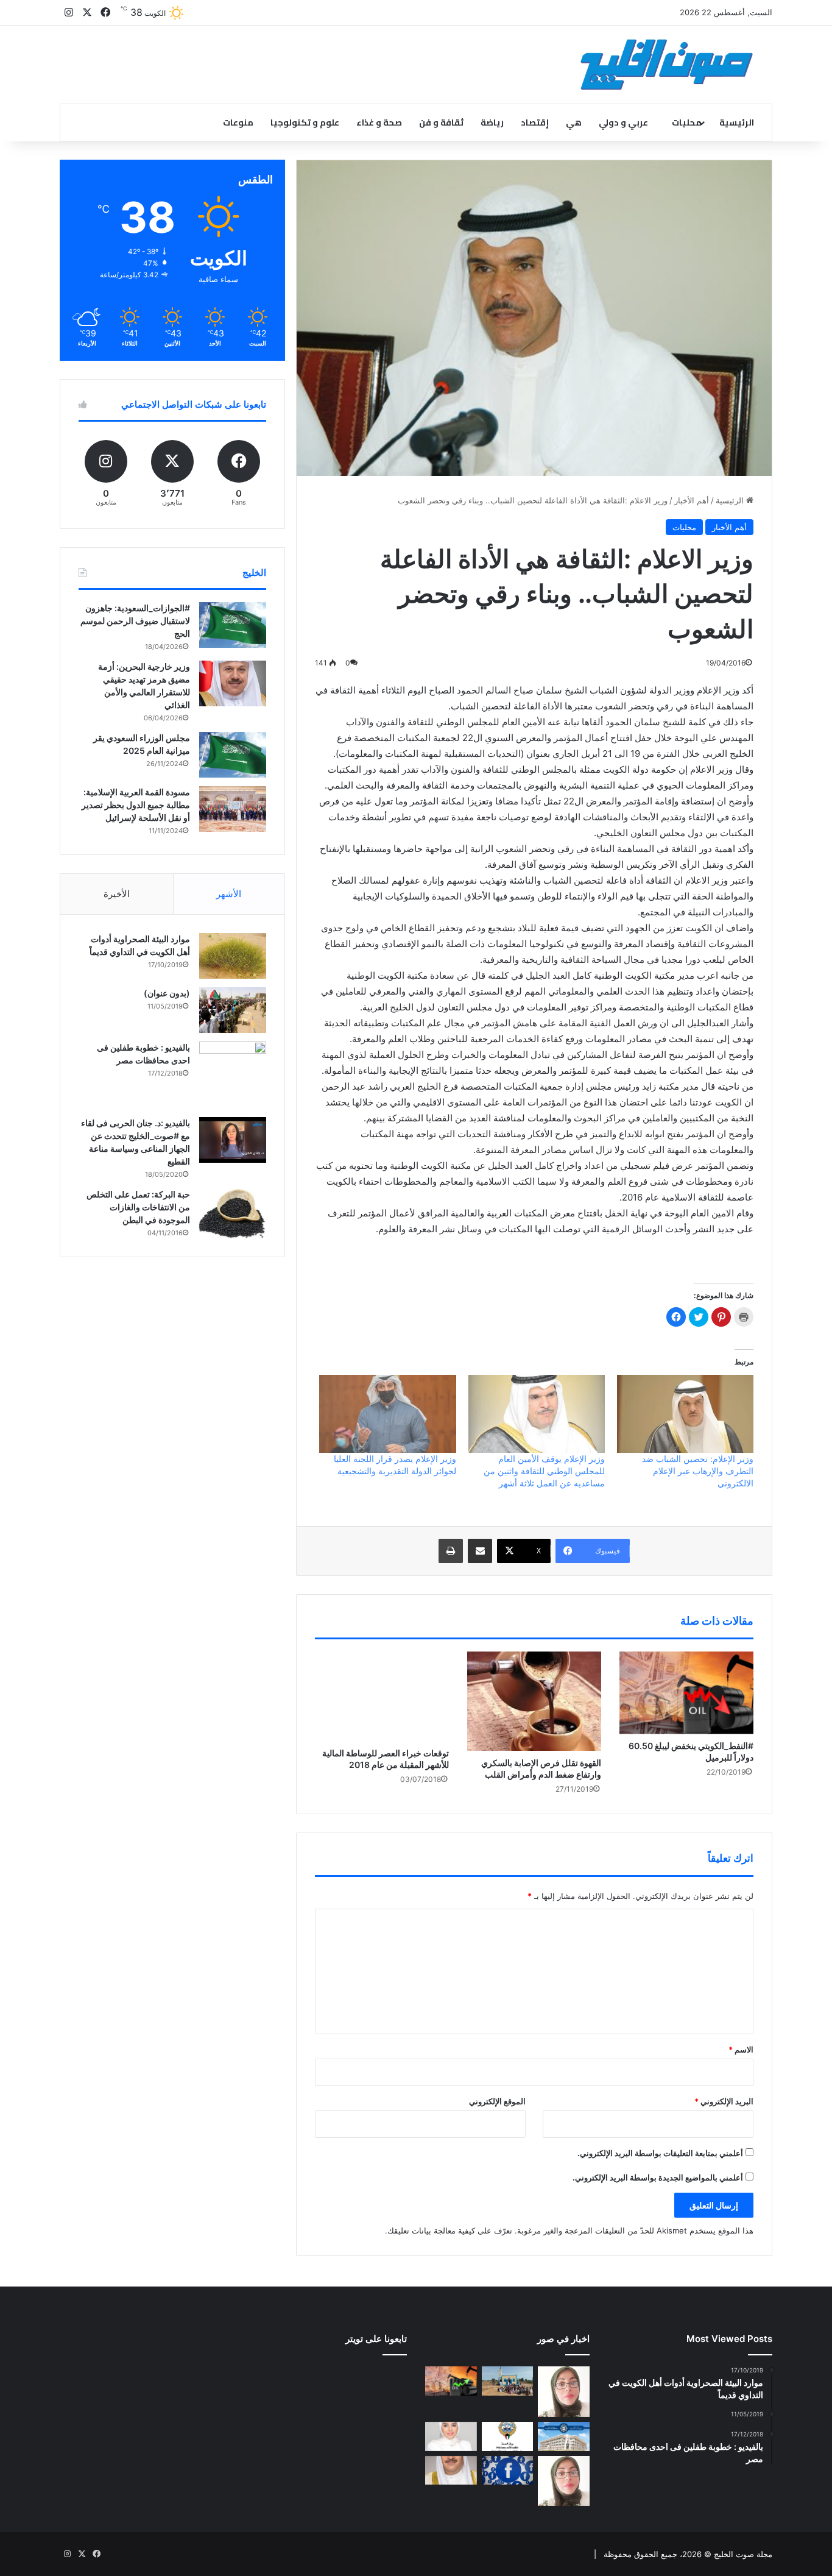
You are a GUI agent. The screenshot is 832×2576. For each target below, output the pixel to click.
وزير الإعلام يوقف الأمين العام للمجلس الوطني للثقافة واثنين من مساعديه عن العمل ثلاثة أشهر (544, 1471)
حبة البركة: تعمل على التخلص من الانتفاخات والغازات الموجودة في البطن (138, 1207)
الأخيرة (117, 894)
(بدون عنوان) (167, 993)
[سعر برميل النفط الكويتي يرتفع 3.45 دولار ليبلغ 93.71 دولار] (451, 2381)
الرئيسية (737, 122)
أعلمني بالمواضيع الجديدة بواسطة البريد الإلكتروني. (658, 2177)
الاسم (741, 2049)
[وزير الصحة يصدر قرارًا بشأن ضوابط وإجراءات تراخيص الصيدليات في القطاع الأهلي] (451, 2471)
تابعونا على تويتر (376, 2339)
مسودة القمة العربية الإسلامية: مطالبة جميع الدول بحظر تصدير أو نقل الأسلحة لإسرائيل (136, 805)
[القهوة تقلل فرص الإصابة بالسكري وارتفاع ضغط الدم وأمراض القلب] (534, 1701)
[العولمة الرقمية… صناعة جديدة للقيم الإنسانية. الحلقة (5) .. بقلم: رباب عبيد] (564, 2481)
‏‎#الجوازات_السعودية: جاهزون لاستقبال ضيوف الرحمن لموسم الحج (135, 621)
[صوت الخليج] (667, 65)
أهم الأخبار (692, 500)
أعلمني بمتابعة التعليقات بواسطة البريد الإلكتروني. (660, 2153)
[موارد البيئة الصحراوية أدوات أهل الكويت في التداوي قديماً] (233, 956)
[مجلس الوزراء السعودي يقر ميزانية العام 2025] (233, 755)
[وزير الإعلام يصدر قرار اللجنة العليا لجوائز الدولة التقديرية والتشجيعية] (387, 1414)
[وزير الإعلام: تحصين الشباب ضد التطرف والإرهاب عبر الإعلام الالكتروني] (685, 1414)
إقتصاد (535, 122)
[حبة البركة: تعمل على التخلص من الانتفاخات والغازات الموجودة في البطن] (233, 1214)
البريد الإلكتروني (724, 2101)
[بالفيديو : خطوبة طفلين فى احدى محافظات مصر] (233, 1075)
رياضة (492, 122)
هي (574, 122)
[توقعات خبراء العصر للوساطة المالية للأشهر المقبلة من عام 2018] (382, 1696)
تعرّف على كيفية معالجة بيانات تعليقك (450, 2230)
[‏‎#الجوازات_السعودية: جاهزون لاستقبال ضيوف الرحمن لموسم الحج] (233, 625)
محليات (687, 122)
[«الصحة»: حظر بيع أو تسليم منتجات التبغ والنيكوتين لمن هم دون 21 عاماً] (508, 2436)
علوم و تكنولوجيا (305, 122)
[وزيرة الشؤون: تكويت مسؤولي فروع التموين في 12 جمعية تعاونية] (451, 2436)
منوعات (238, 122)
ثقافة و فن (441, 122)
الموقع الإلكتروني (497, 2101)
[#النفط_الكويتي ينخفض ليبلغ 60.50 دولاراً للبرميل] (686, 1693)
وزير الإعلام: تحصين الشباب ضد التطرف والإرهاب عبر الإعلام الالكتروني (698, 1471)
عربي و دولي (623, 122)
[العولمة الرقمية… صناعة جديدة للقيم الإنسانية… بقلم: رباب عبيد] (564, 2392)
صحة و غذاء (379, 122)
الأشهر (229, 894)
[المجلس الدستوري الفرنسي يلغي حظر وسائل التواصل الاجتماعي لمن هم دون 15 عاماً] (508, 2471)
